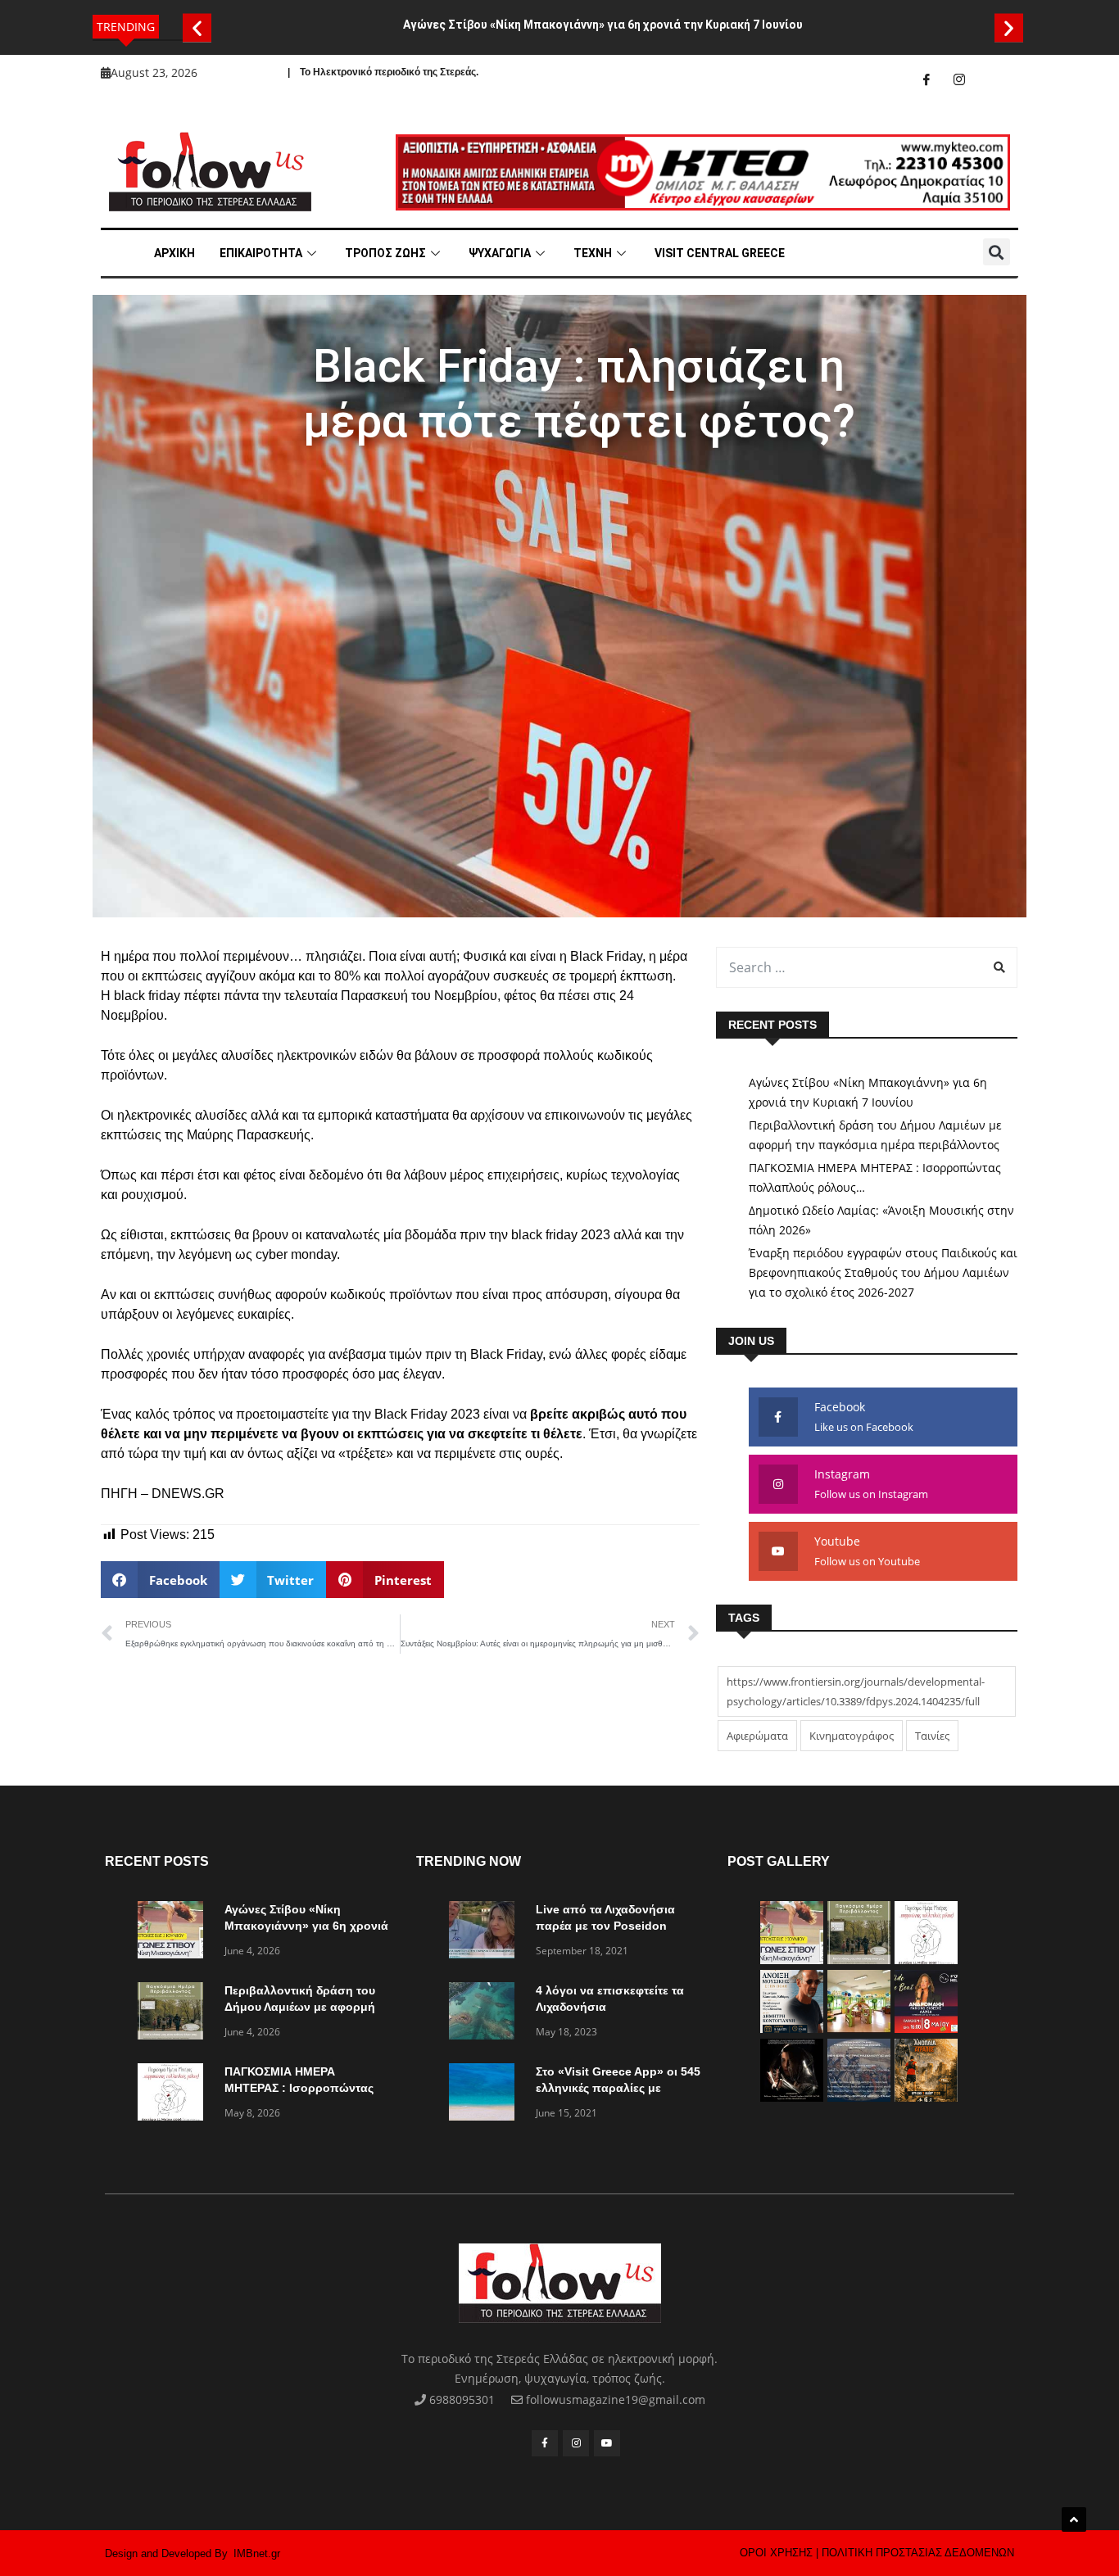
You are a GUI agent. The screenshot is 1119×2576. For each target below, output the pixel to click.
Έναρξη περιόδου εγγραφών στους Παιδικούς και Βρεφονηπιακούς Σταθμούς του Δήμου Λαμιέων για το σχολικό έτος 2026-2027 (883, 1272)
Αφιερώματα (757, 1736)
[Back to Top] (1074, 2519)
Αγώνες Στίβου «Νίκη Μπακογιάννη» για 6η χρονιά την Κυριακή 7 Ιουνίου (603, 25)
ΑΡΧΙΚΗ (174, 253)
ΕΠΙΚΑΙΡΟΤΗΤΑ (261, 253)
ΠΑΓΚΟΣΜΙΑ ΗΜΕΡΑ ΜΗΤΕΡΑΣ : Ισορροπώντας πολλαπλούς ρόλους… (875, 1177)
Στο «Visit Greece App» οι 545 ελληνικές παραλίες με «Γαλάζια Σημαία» (618, 2088)
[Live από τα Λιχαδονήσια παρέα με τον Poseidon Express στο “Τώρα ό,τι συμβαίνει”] (486, 1933)
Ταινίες (932, 1736)
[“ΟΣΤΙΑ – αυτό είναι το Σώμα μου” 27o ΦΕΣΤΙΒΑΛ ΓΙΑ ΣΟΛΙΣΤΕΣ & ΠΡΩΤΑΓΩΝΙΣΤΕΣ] (792, 2097)
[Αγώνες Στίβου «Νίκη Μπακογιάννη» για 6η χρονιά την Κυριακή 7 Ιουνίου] (174, 1933)
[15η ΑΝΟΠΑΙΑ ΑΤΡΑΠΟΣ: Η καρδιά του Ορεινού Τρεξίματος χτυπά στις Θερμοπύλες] (926, 2097)
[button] (197, 27)
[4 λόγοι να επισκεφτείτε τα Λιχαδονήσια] (486, 2014)
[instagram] (959, 79)
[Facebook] (926, 79)
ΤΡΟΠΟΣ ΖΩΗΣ (385, 253)
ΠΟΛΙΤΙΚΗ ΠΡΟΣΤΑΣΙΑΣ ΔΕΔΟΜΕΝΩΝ (918, 2553)
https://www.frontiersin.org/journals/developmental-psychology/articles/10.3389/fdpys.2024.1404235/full (856, 1691)
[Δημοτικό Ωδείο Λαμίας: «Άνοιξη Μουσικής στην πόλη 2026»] (792, 2028)
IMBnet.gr (257, 2553)
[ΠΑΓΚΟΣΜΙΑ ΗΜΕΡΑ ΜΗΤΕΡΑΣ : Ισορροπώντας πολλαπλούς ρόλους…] (174, 2095)
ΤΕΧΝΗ (593, 253)
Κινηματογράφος (852, 1736)
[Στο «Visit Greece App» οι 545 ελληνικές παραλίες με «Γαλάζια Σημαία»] (486, 2095)
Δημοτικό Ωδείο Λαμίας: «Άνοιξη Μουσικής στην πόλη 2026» (881, 1220)
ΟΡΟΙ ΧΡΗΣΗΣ (776, 2553)
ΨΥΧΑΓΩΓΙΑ (500, 253)
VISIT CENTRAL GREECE (720, 253)
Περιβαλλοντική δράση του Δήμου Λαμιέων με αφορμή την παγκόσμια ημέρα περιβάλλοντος (875, 1135)
